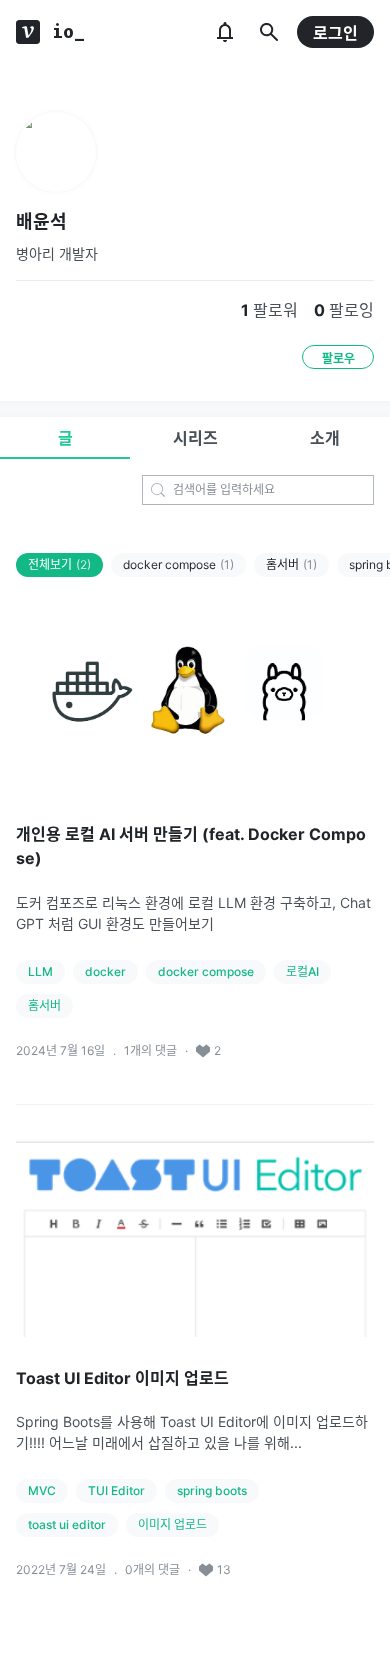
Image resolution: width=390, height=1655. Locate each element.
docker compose (178, 564)
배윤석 (41, 221)
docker (105, 971)
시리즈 (195, 438)
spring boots (212, 1490)
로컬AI (302, 971)
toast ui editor (67, 1524)
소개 (325, 438)
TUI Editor (116, 1490)
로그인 (335, 33)
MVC (42, 1490)
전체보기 (59, 564)
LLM (40, 971)
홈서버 (291, 564)
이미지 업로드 (172, 1524)
